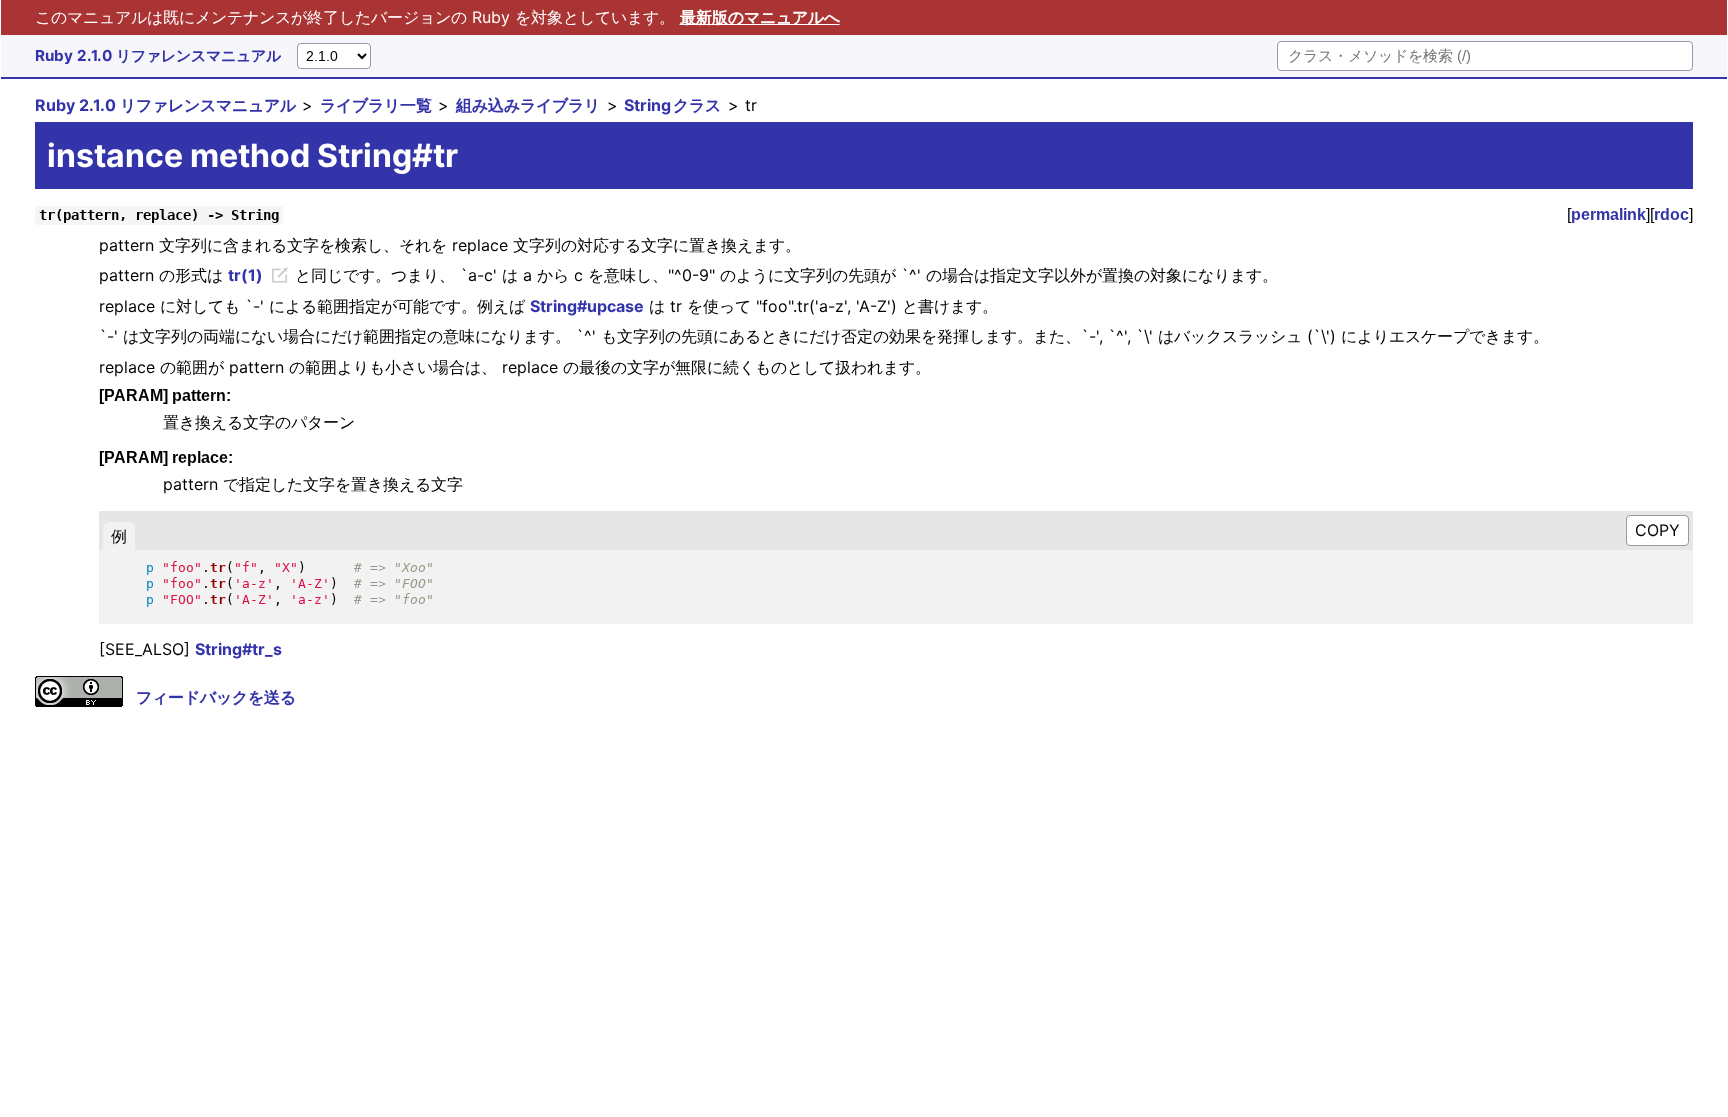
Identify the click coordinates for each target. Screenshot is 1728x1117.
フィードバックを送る (216, 697)
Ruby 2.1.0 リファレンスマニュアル (158, 55)
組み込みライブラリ (528, 105)
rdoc (1671, 214)
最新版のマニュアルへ (760, 17)
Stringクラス (672, 105)
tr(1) (245, 275)
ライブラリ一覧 (376, 105)
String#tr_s (238, 649)
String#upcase (587, 306)
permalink (1608, 214)
